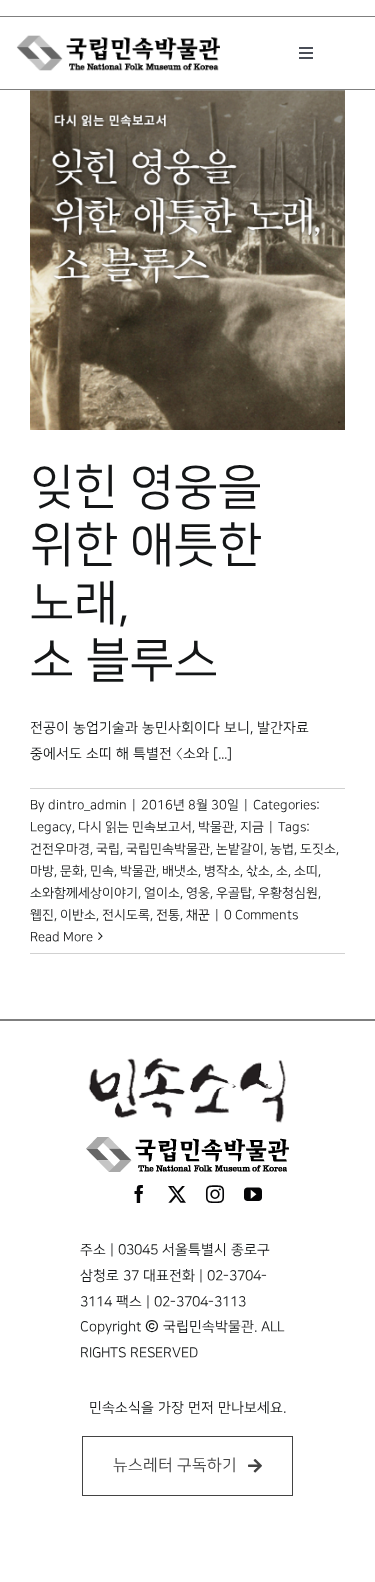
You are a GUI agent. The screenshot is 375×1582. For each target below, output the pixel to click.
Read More (61, 937)
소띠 (306, 871)
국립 (108, 849)
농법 (282, 849)
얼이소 (162, 893)
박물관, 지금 (231, 827)
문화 (72, 871)
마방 (42, 871)
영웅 (198, 893)
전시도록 (126, 915)
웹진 (42, 915)
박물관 (138, 871)
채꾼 (198, 915)
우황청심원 (288, 893)
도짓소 (318, 849)
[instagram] (215, 1194)
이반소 (78, 915)
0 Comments (261, 915)
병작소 (222, 871)
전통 (168, 915)
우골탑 (234, 893)
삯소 (258, 871)
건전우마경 (60, 849)
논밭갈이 (240, 849)
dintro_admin (87, 805)
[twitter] (177, 1194)
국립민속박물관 (168, 849)
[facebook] (139, 1194)
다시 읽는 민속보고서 (135, 827)
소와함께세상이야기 (84, 893)
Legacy (51, 827)
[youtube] (253, 1194)
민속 (102, 871)
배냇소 (180, 871)
